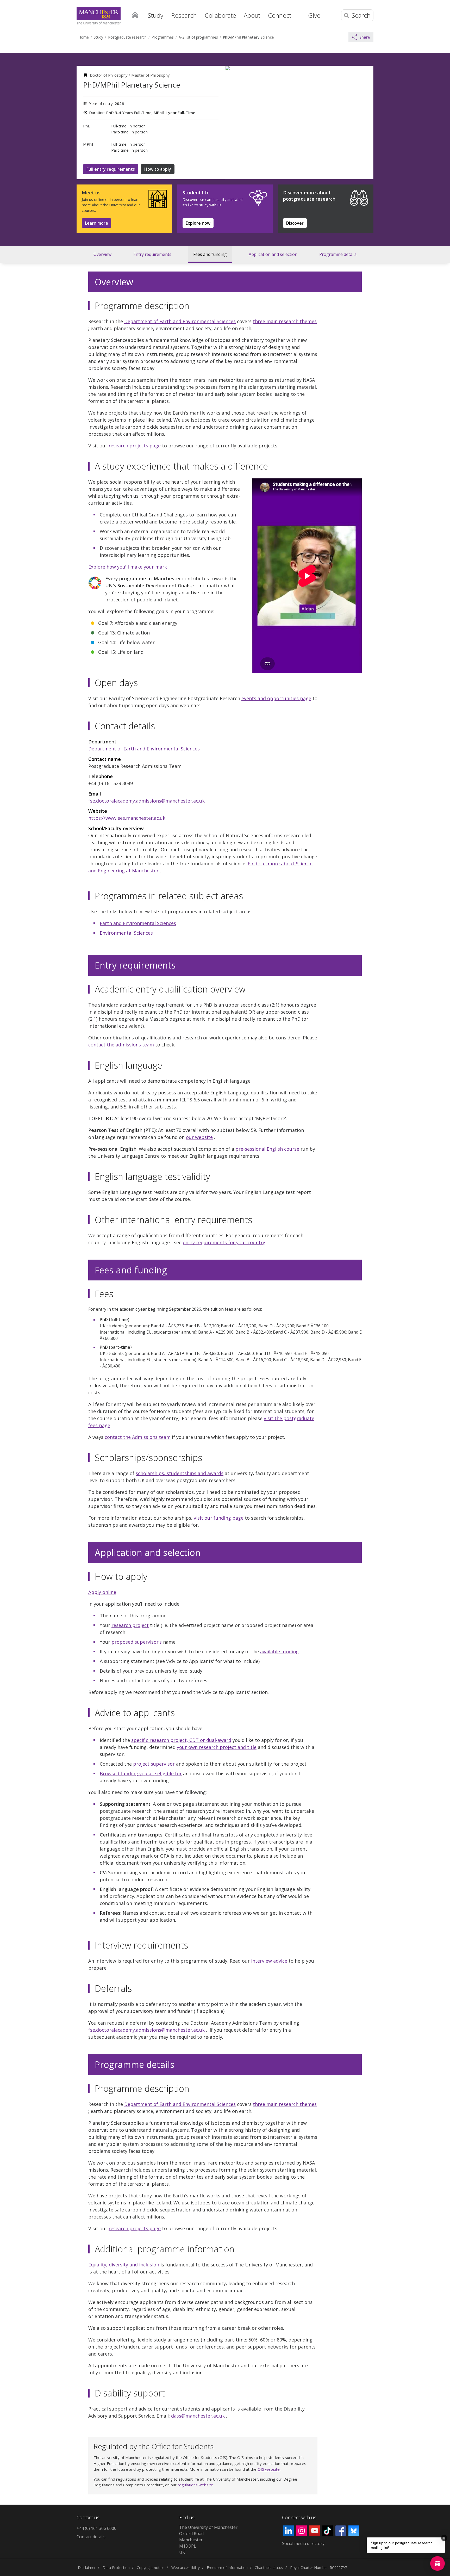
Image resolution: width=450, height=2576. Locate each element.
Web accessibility (186, 2568)
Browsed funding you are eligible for (141, 1773)
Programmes (163, 37)
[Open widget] (438, 2563)
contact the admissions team (121, 1045)
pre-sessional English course (267, 1149)
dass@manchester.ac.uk (198, 2416)
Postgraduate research (127, 37)
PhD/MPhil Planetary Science (248, 37)
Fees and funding (210, 254)
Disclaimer (87, 2568)
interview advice (269, 1961)
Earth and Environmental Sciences (138, 923)
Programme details (338, 254)
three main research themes (285, 321)
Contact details (91, 2537)
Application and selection (273, 254)
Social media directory (303, 2543)
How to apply (158, 169)
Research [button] (184, 15)
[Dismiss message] (444, 2538)
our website (199, 1137)
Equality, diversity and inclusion (124, 2265)
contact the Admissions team (138, 1437)
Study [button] (156, 15)
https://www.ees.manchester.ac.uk (127, 818)
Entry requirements (152, 254)
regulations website (195, 2485)
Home (135, 15)
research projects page (135, 446)
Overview (102, 254)
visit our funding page (219, 1518)
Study (98, 37)
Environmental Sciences (126, 933)
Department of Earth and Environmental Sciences (180, 321)
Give (314, 15)
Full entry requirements (111, 169)
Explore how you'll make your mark (128, 567)
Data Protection (116, 2568)
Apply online (102, 1592)
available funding (279, 1651)
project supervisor (154, 1764)
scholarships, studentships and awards (180, 1473)
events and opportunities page (276, 698)
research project (130, 1625)
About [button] (252, 15)
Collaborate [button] (220, 15)
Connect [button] (280, 15)
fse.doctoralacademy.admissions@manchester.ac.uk (146, 801)
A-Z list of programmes (198, 37)
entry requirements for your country (224, 1242)
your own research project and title (217, 1747)
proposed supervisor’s (137, 1642)
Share (365, 37)
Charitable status (269, 2568)
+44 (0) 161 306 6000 (96, 2528)
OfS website (269, 2469)
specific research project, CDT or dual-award (181, 1740)
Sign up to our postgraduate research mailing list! (402, 2545)
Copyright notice (151, 2568)
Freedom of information (227, 2568)
